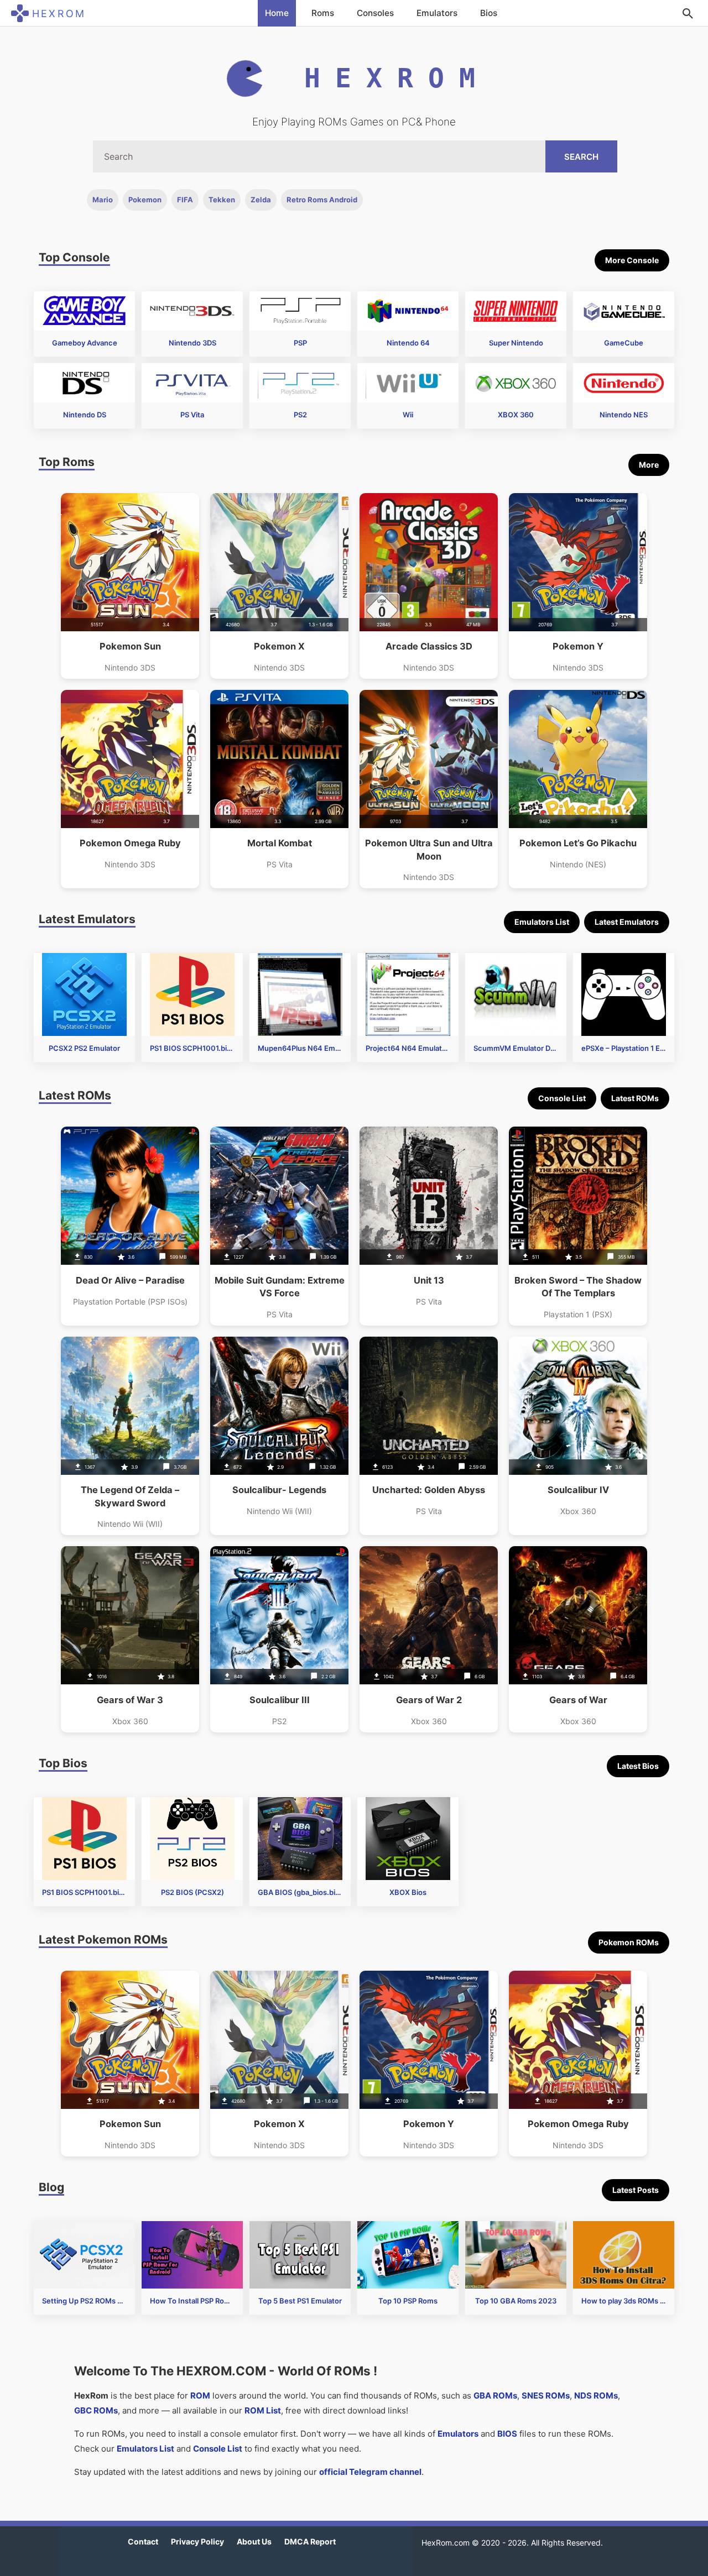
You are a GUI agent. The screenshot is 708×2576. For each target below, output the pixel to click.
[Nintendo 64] (408, 311)
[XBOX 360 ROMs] (516, 383)
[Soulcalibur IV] (578, 1436)
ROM (200, 2396)
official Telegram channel (370, 2472)
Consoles (375, 13)
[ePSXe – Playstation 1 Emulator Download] (624, 994)
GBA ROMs (495, 2396)
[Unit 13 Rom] (429, 1226)
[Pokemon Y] (578, 586)
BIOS (507, 2434)
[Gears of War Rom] (578, 1639)
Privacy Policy (197, 2541)
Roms (323, 13)
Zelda (261, 200)
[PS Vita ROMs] (192, 383)
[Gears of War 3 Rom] (130, 1639)
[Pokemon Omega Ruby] (130, 789)
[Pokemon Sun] (130, 586)
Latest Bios (638, 1766)
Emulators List (542, 922)
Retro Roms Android (322, 200)
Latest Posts (636, 2190)
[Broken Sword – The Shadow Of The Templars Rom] (578, 1226)
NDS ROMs (596, 2396)
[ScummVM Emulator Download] (516, 994)
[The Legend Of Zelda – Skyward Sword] (130, 1436)
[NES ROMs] (624, 383)
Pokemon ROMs (629, 1942)
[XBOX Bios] (408, 1839)
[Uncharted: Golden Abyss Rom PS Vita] (429, 1436)
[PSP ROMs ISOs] (300, 311)
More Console (632, 260)
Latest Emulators (627, 922)
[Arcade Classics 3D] (429, 586)
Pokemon (145, 200)
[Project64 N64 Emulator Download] (408, 994)
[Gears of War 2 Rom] (429, 1639)
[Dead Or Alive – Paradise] (130, 1226)
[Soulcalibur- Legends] (279, 1436)
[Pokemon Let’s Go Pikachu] (578, 789)
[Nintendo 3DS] (192, 311)
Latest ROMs (635, 1098)
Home (277, 13)
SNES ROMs (546, 2396)
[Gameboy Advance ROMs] (84, 311)
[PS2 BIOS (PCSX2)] (192, 1839)
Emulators (437, 13)
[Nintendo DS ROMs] (84, 383)
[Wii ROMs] (408, 383)
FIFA (185, 200)
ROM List (263, 2410)
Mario (103, 200)
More (649, 465)
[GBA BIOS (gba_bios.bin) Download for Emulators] (300, 1839)
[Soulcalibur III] (279, 1639)
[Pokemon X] (279, 586)
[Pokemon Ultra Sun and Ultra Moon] (429, 789)
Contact (143, 2541)
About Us (254, 2541)
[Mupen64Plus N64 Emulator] (300, 994)
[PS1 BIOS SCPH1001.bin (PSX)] (192, 994)
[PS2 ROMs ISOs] (300, 383)
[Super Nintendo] (516, 311)
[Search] (688, 13)
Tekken (222, 200)
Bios (489, 13)
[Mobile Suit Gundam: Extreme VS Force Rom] (279, 1226)
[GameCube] (624, 311)
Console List (562, 1098)
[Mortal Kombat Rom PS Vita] (279, 789)
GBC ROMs (96, 2410)
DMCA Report (310, 2541)
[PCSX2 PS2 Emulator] (84, 994)
